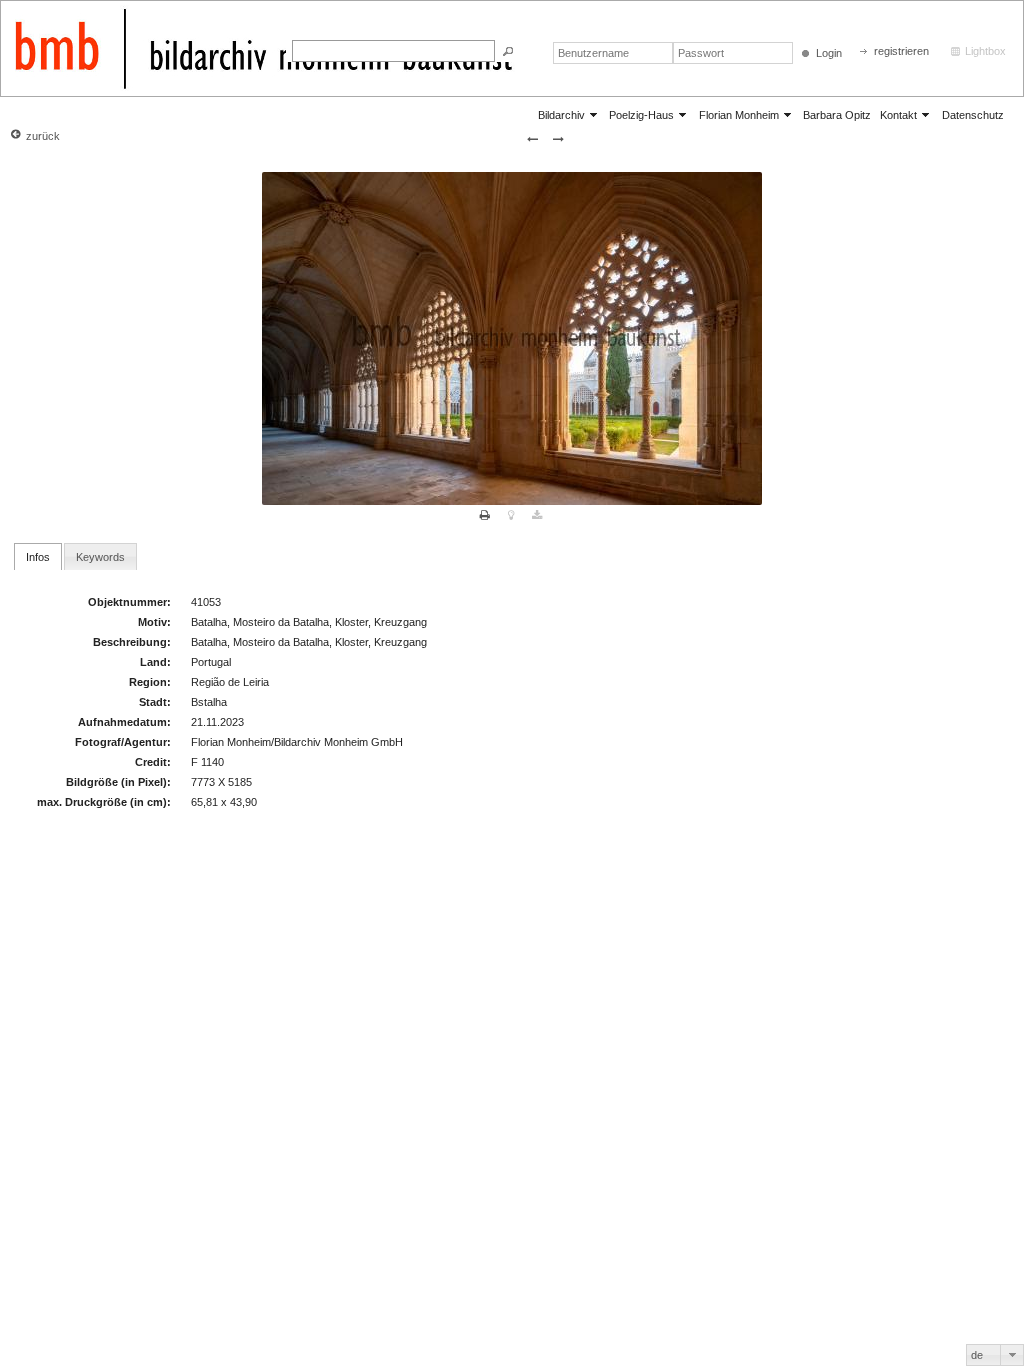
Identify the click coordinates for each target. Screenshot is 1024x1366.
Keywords (100, 557)
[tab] (38, 556)
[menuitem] (569, 114)
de (977, 1355)
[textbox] (393, 51)
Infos (38, 557)
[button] (508, 51)
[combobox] (995, 1355)
